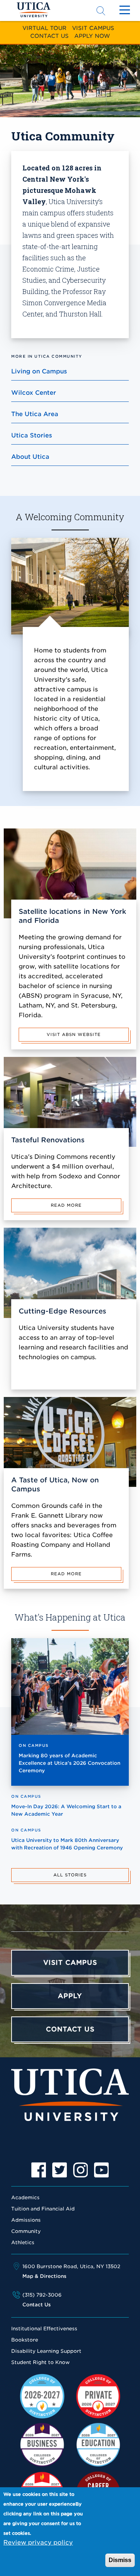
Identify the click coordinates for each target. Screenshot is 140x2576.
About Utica (30, 457)
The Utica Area (35, 414)
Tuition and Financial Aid (43, 2209)
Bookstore (25, 2340)
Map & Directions (44, 2276)
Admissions (26, 2220)
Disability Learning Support (46, 2351)
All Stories (70, 1875)
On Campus (34, 1745)
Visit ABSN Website (74, 1034)
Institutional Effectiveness (44, 2329)
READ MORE (66, 1205)
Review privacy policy (38, 2542)
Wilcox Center (34, 393)
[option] (39, 2170)
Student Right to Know (41, 2362)
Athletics (23, 2242)
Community (26, 2231)
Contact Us (49, 36)
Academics (25, 2198)
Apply (70, 1996)
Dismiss (120, 2560)
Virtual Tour (44, 28)
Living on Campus (39, 371)
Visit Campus (93, 28)
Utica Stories (32, 435)
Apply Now (92, 36)
